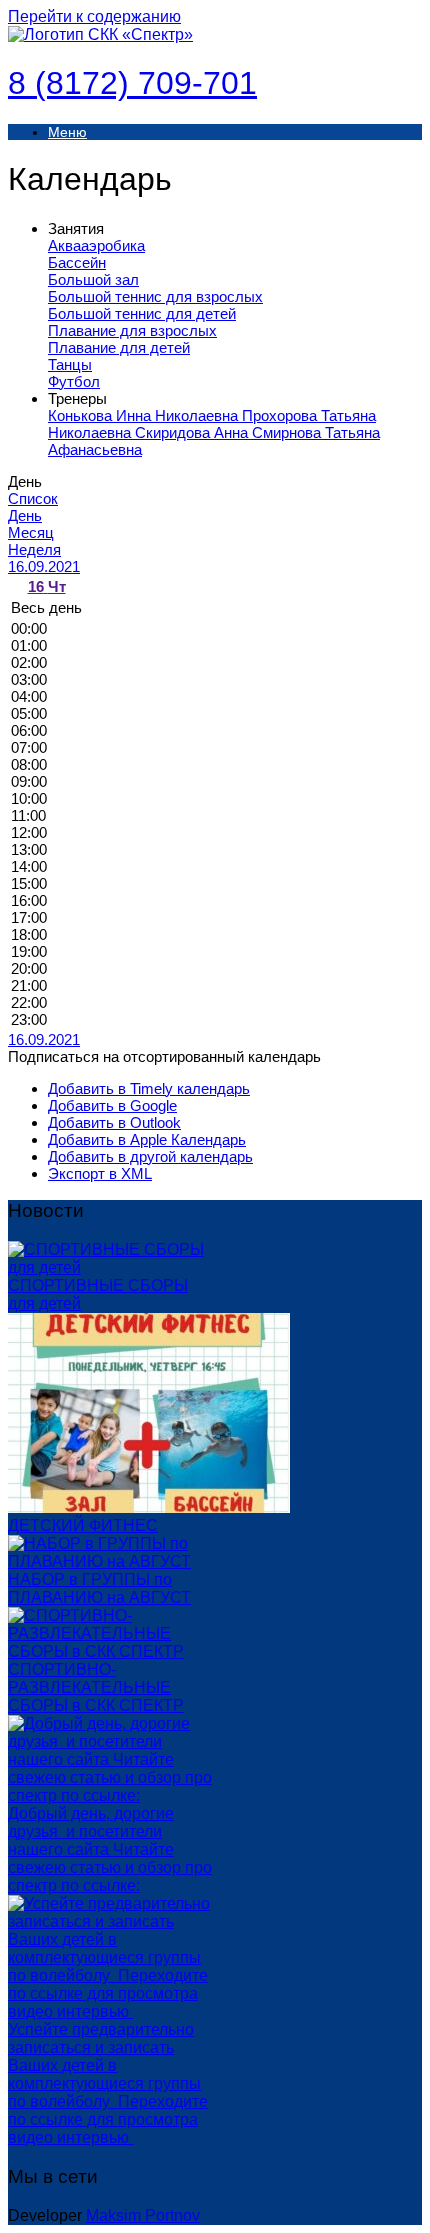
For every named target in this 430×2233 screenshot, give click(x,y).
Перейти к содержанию (94, 16)
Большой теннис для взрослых (155, 296)
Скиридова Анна (193, 432)
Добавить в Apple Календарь (147, 1139)
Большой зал (93, 279)
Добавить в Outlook (114, 1122)
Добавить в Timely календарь (149, 1088)
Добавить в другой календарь (150, 1156)
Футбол (74, 381)
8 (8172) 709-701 (132, 83)
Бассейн (77, 262)
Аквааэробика (96, 245)
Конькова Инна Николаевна (145, 415)
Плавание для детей (119, 347)
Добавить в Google (112, 1105)
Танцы (70, 364)
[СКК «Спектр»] (100, 34)
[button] (164, 1056)
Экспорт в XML (100, 1173)
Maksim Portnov (143, 2215)
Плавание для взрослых (132, 330)
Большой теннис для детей (142, 313)
